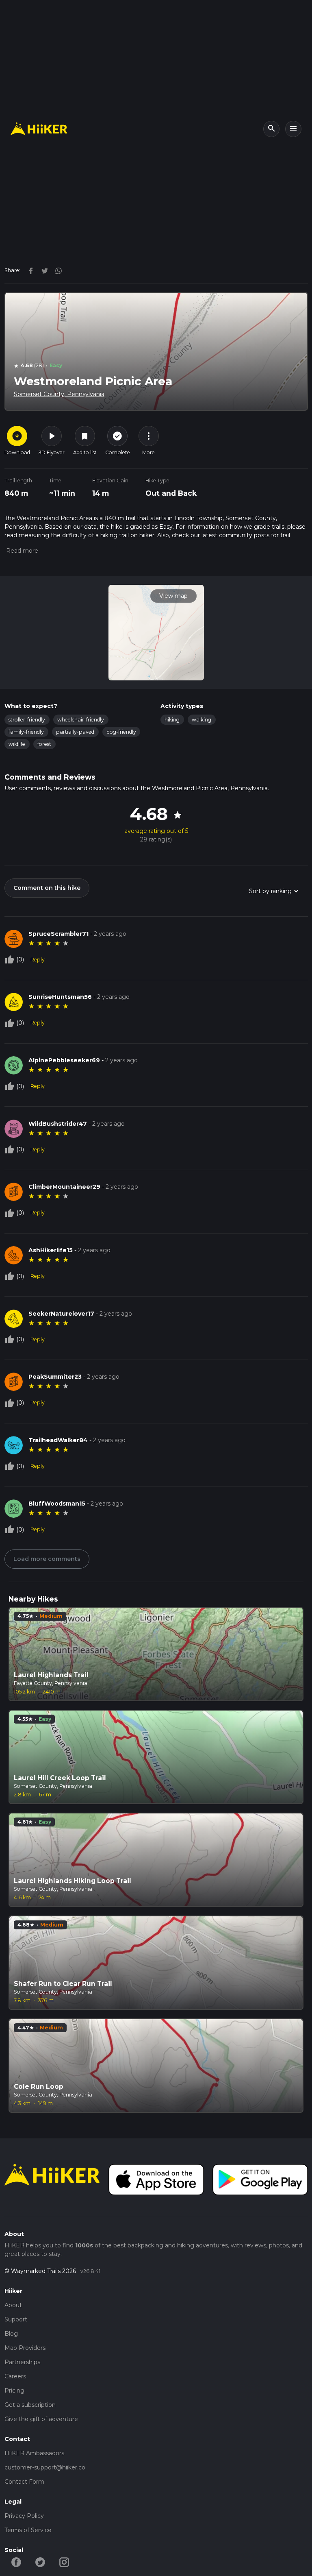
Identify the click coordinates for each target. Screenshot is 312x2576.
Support (16, 2319)
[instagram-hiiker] (64, 2562)
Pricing (14, 2391)
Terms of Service (28, 2530)
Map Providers (25, 2348)
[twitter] (43, 270)
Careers (15, 2376)
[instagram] (56, 270)
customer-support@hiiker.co (45, 2467)
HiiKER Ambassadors (34, 2453)
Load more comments (47, 1559)
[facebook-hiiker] (16, 2562)
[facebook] (29, 270)
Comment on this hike (47, 888)
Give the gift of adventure (41, 2419)
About (13, 2305)
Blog (11, 2334)
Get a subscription (30, 2405)
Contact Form (24, 2482)
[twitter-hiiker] (40, 2562)
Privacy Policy (24, 2516)
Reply (38, 960)
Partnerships (22, 2362)
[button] (21, 551)
